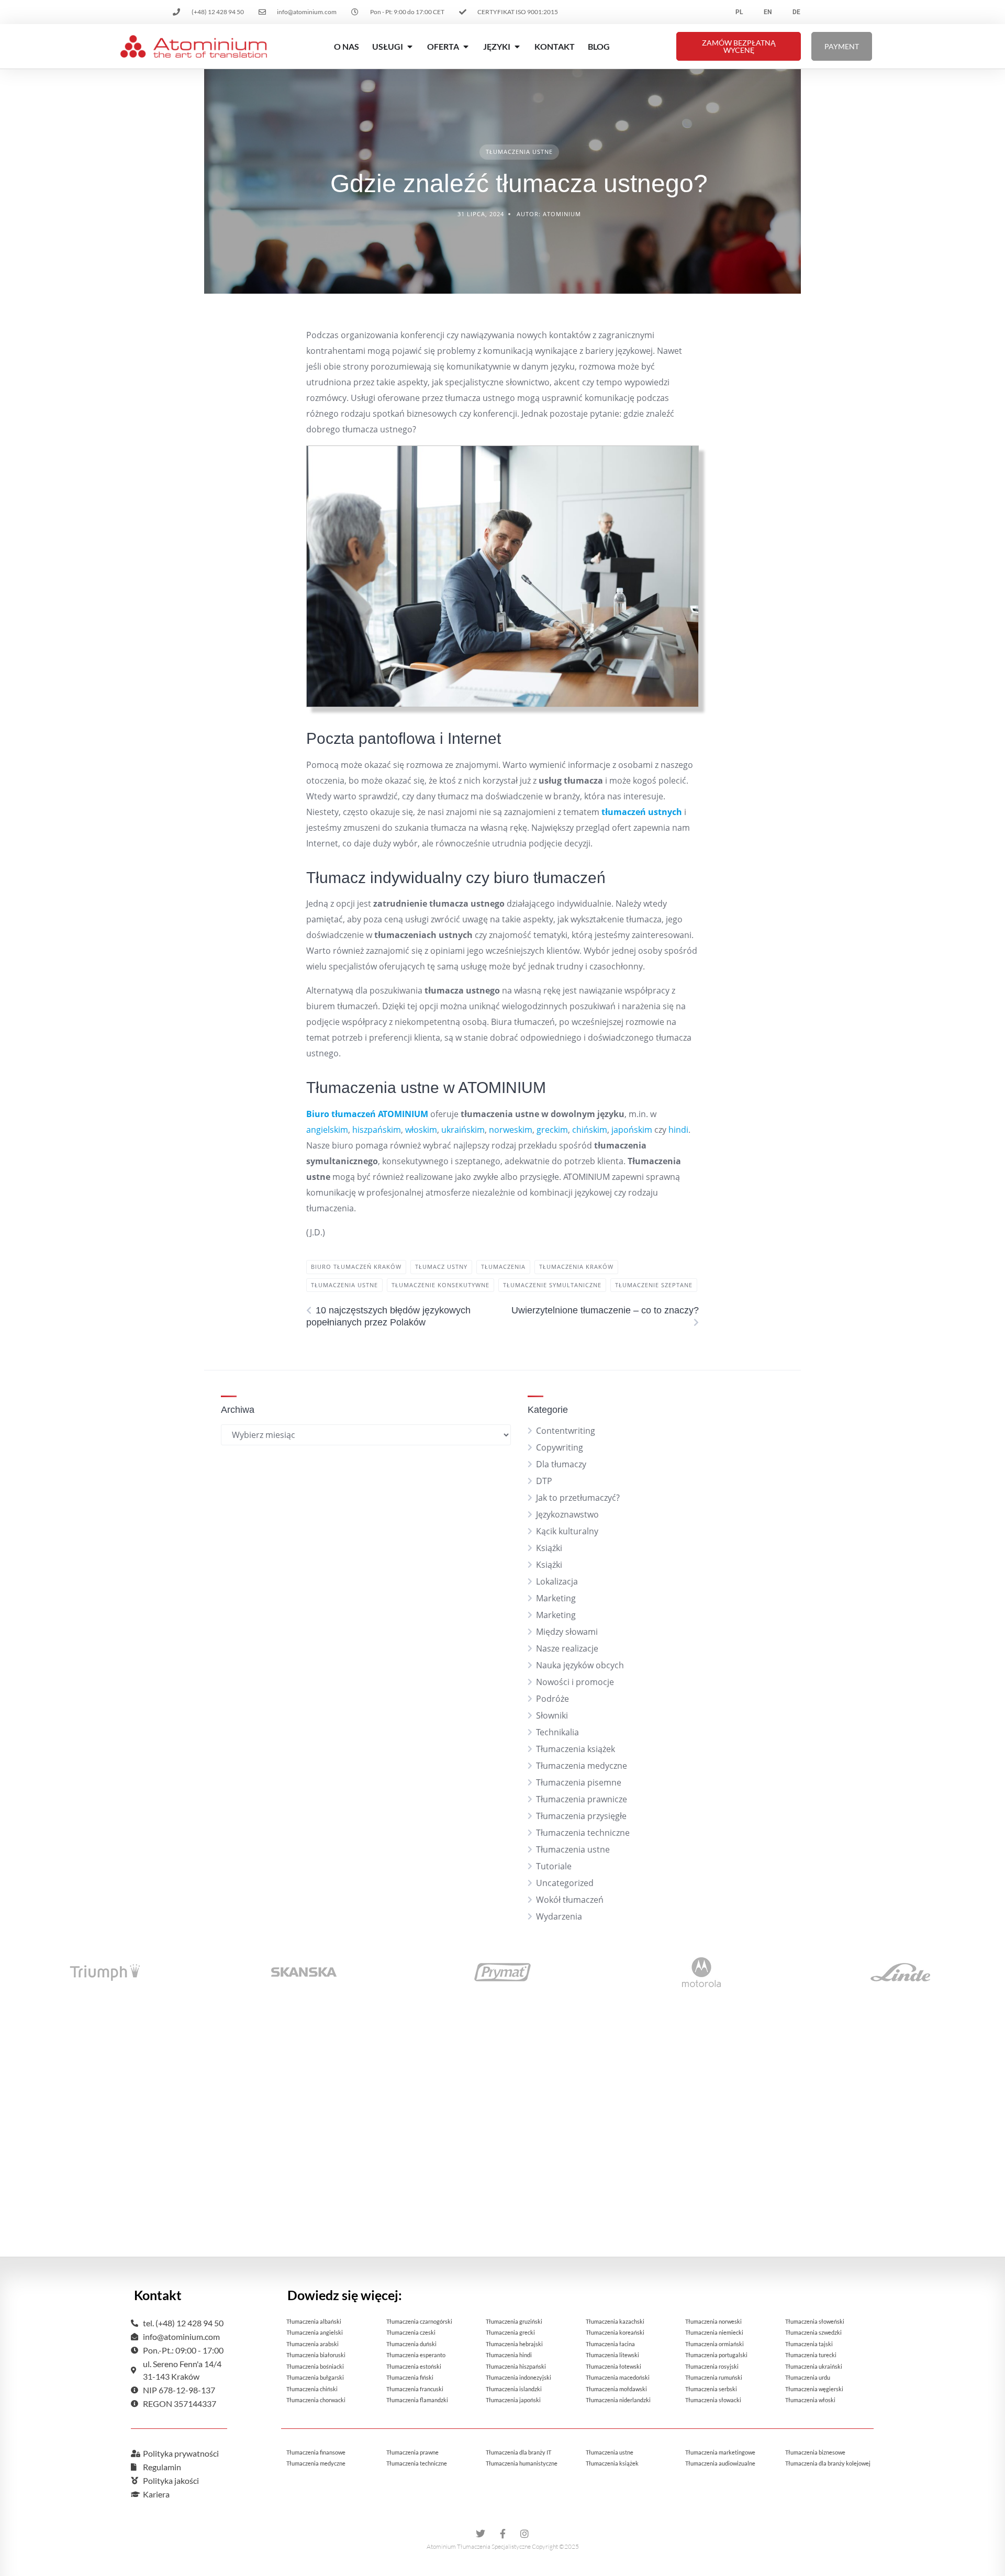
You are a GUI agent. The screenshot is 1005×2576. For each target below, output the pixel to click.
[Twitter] (481, 2534)
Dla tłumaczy (561, 1464)
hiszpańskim (377, 1130)
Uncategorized (565, 1883)
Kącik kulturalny (567, 1531)
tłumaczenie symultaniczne (552, 1285)
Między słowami (567, 1632)
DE (796, 12)
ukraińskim (463, 1130)
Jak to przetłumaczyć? (578, 1498)
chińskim (590, 1130)
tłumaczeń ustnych (642, 812)
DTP (544, 1481)
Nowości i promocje (575, 1682)
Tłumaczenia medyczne (582, 1766)
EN (768, 12)
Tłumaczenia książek (576, 1749)
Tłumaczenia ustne (519, 152)
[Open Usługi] (410, 47)
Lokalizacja (557, 1581)
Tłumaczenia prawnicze (582, 1799)
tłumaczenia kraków (576, 1267)
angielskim (327, 1130)
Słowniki (552, 1715)
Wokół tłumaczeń (570, 1900)
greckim (552, 1130)
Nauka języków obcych (580, 1665)
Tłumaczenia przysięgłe (581, 1816)
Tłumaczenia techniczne (583, 1833)
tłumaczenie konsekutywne (440, 1285)
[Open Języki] (517, 47)
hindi (678, 1130)
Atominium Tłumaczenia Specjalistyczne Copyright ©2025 (503, 2546)
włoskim (421, 1130)
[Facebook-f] (502, 2534)
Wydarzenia (559, 1916)
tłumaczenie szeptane (654, 1285)
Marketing (556, 1598)
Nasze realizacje (567, 1648)
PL (739, 12)
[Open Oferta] (466, 47)
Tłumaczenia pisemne (579, 1782)
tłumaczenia (503, 1267)
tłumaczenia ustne (344, 1285)
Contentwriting (566, 1431)
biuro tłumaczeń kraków (356, 1267)
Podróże (552, 1699)
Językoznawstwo (567, 1514)
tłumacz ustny (441, 1267)
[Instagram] (524, 2534)
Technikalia (557, 1732)
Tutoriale (554, 1866)
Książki (549, 1548)
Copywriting (560, 1447)
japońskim (632, 1130)
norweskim (511, 1130)
